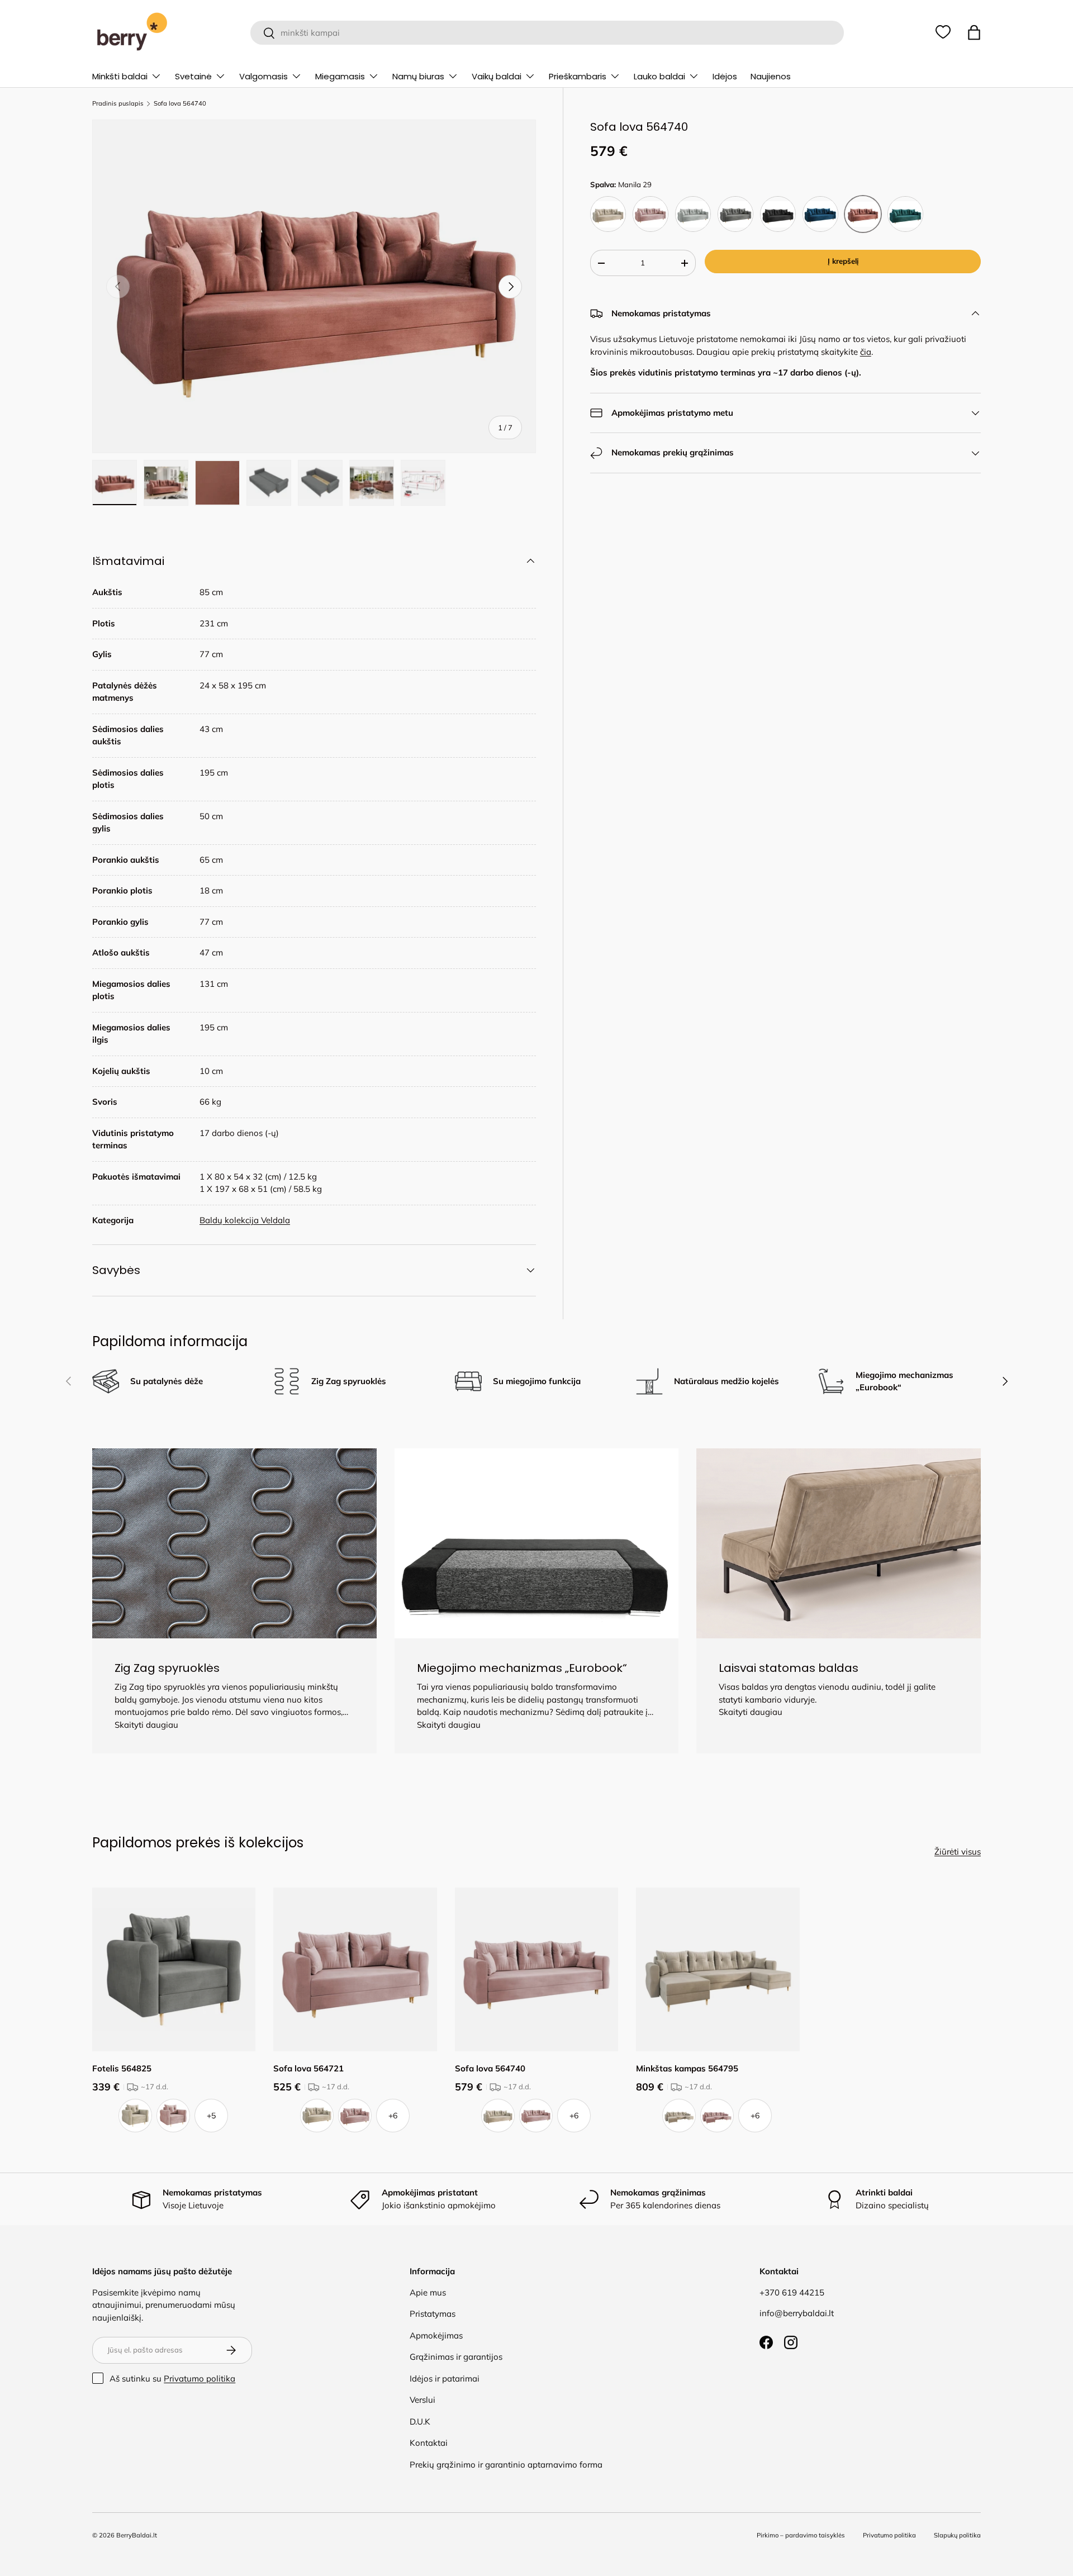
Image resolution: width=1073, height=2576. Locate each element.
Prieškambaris (578, 76)
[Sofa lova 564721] (355, 1969)
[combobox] (547, 33)
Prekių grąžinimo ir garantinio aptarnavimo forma (506, 2465)
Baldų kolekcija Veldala (245, 1220)
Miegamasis (340, 76)
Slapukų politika (957, 2535)
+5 (211, 2116)
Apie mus (428, 2292)
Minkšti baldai (120, 76)
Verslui (422, 2400)
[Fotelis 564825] (174, 1969)
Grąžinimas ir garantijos (456, 2357)
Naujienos (771, 76)
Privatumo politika (200, 2378)
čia (866, 352)
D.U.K (420, 2421)
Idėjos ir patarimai (445, 2378)
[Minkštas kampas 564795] (718, 1969)
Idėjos (725, 76)
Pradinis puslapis (118, 104)
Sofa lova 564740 (180, 104)
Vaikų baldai (497, 76)
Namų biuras (418, 76)
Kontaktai (429, 2443)
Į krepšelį (843, 261)
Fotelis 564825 (122, 2068)
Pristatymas (433, 2314)
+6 (393, 2116)
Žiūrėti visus (958, 1852)
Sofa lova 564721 (308, 2068)
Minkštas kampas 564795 (687, 2068)
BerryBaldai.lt (137, 2535)
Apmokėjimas (436, 2335)
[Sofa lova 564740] (536, 1969)
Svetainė (193, 76)
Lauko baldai (659, 76)
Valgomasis (263, 76)
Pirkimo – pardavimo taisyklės (801, 2535)
